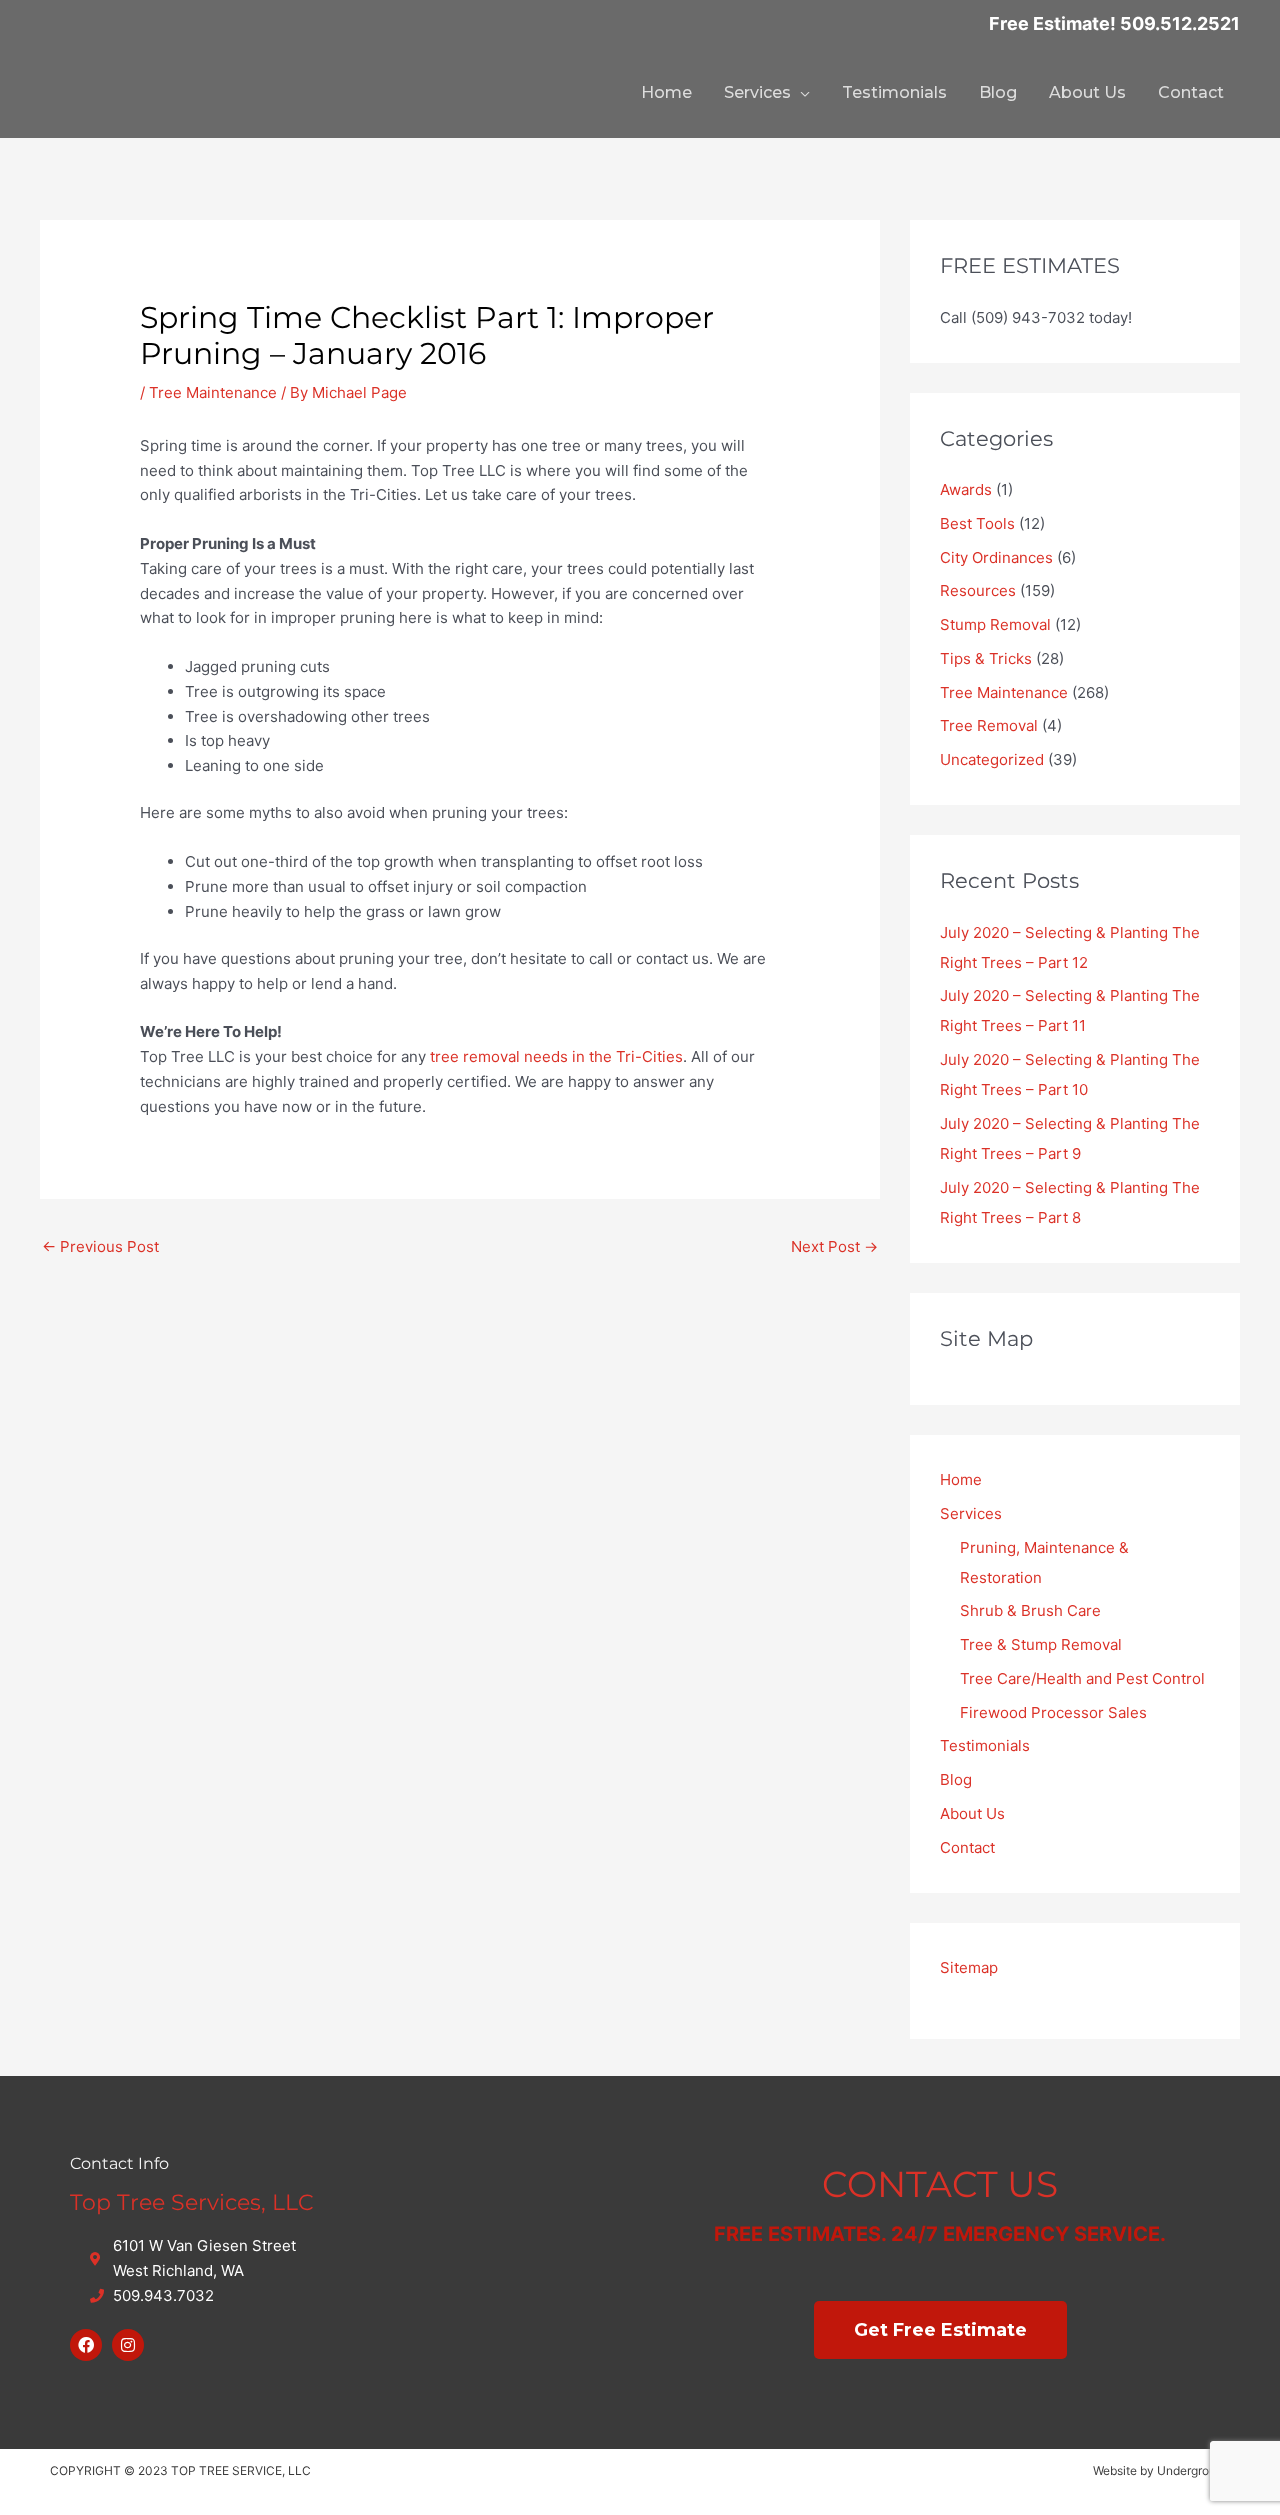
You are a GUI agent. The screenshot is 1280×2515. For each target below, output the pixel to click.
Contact (1191, 92)
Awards (966, 489)
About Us (1087, 92)
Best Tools (977, 523)
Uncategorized (992, 759)
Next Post (834, 1246)
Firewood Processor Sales (1053, 1712)
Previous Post (100, 1246)
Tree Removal (989, 725)
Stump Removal (995, 624)
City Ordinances (996, 557)
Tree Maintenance (213, 392)
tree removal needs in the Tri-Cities (556, 1056)
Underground (1193, 2470)
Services (757, 92)
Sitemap (969, 1967)
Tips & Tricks (986, 658)
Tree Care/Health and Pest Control (1082, 1678)
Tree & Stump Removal (1041, 1644)
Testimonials (894, 92)
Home (666, 92)
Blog (998, 92)
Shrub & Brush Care (1030, 1610)
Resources (978, 590)
